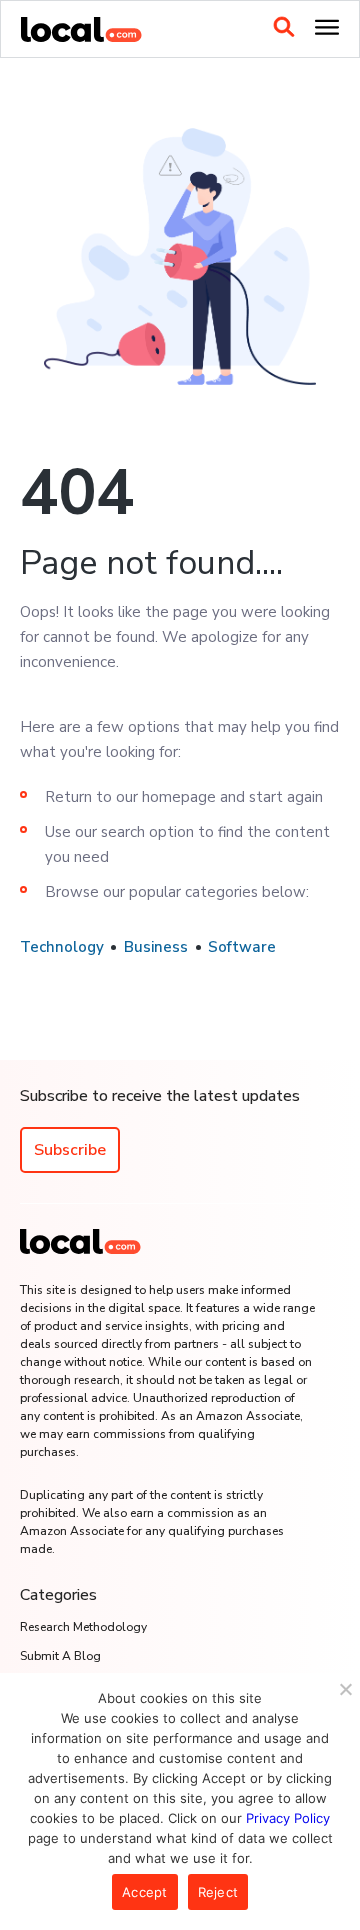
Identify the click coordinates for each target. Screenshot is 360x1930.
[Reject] (345, 1689)
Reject (218, 1892)
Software (242, 947)
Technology (62, 947)
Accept (145, 1892)
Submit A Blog (60, 1656)
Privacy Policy (288, 1818)
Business (156, 947)
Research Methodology (83, 1627)
